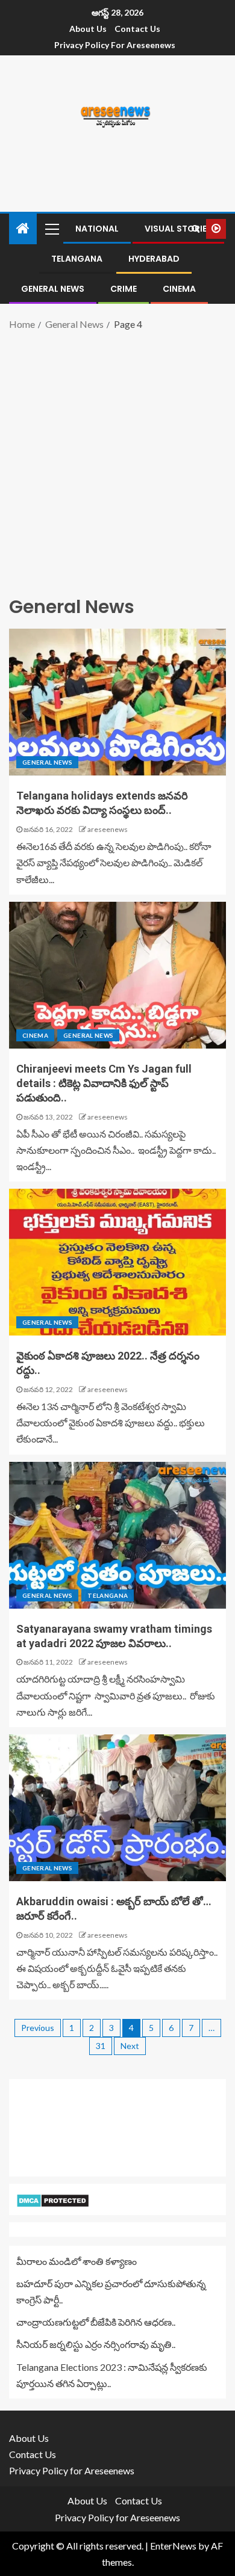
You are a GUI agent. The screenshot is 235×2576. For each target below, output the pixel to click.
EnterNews (173, 2546)
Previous (38, 2028)
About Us (88, 29)
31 (101, 2046)
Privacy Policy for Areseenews (115, 45)
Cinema (179, 289)
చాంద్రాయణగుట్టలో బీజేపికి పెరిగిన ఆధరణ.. (96, 2322)
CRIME (124, 289)
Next (130, 2046)
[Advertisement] (117, 461)
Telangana (77, 259)
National (97, 229)
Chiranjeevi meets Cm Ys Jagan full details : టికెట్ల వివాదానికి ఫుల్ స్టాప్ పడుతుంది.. (104, 1083)
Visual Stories (178, 229)
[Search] (196, 229)
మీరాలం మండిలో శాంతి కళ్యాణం (77, 2261)
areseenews (108, 829)
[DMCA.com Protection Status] (53, 2199)
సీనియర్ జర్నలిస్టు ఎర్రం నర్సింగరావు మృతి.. (96, 2344)
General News (53, 289)
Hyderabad (154, 259)
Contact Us (137, 29)
